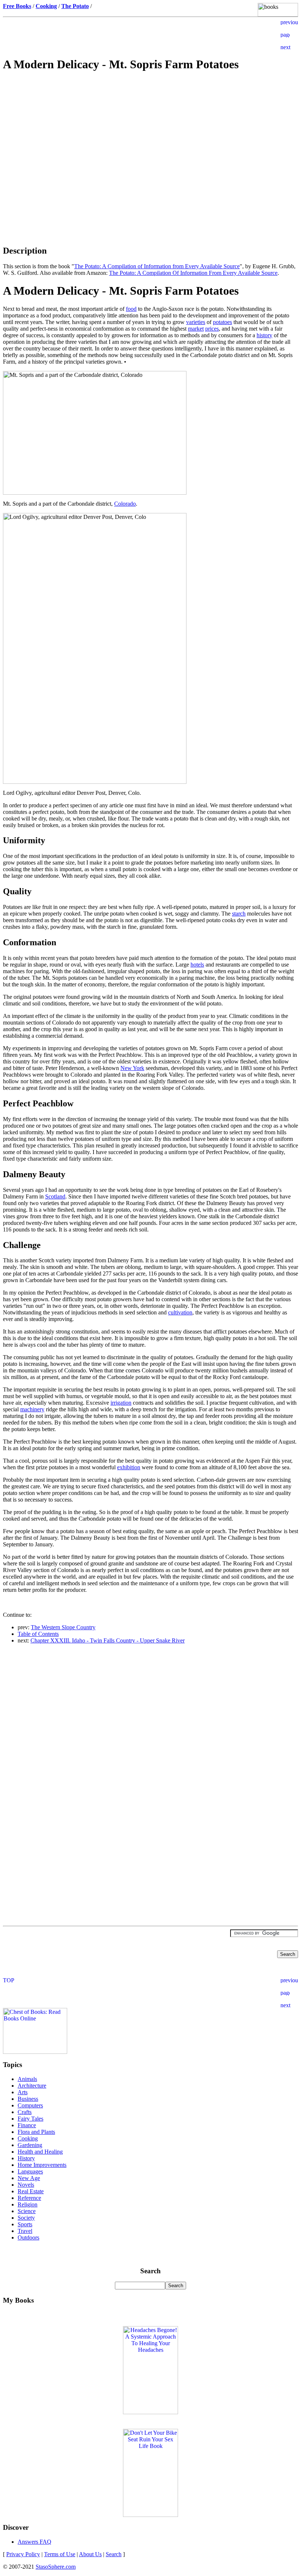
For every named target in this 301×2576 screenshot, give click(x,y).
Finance (27, 2125)
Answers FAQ (35, 2542)
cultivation (180, 1312)
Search (114, 2554)
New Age (29, 2178)
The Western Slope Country (63, 1627)
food (131, 309)
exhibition (129, 1467)
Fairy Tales (30, 2119)
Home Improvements (42, 2165)
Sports (25, 2224)
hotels (197, 965)
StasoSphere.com (56, 2567)
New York (132, 1068)
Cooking (28, 2138)
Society (26, 2218)
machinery (32, 1409)
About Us (90, 2554)
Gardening (30, 2145)
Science (27, 2211)
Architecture (32, 2086)
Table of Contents (38, 1634)
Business (28, 2099)
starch (239, 914)
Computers (30, 2105)
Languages (30, 2171)
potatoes (222, 322)
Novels (26, 2185)
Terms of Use (60, 2554)
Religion (28, 2204)
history (264, 335)
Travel (25, 2231)
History (26, 2158)
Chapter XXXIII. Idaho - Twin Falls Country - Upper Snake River (108, 1640)
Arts (23, 2092)
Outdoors (28, 2237)
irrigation (121, 1403)
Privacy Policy (23, 2554)
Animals (27, 2079)
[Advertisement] (150, 131)
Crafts (25, 2112)
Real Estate (31, 2191)
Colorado (125, 504)
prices (212, 329)
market (196, 329)
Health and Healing (40, 2152)
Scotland (55, 1196)
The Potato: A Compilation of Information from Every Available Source (157, 266)
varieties (196, 322)
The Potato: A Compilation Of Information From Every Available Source (193, 273)
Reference (29, 2198)
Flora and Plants (36, 2132)
